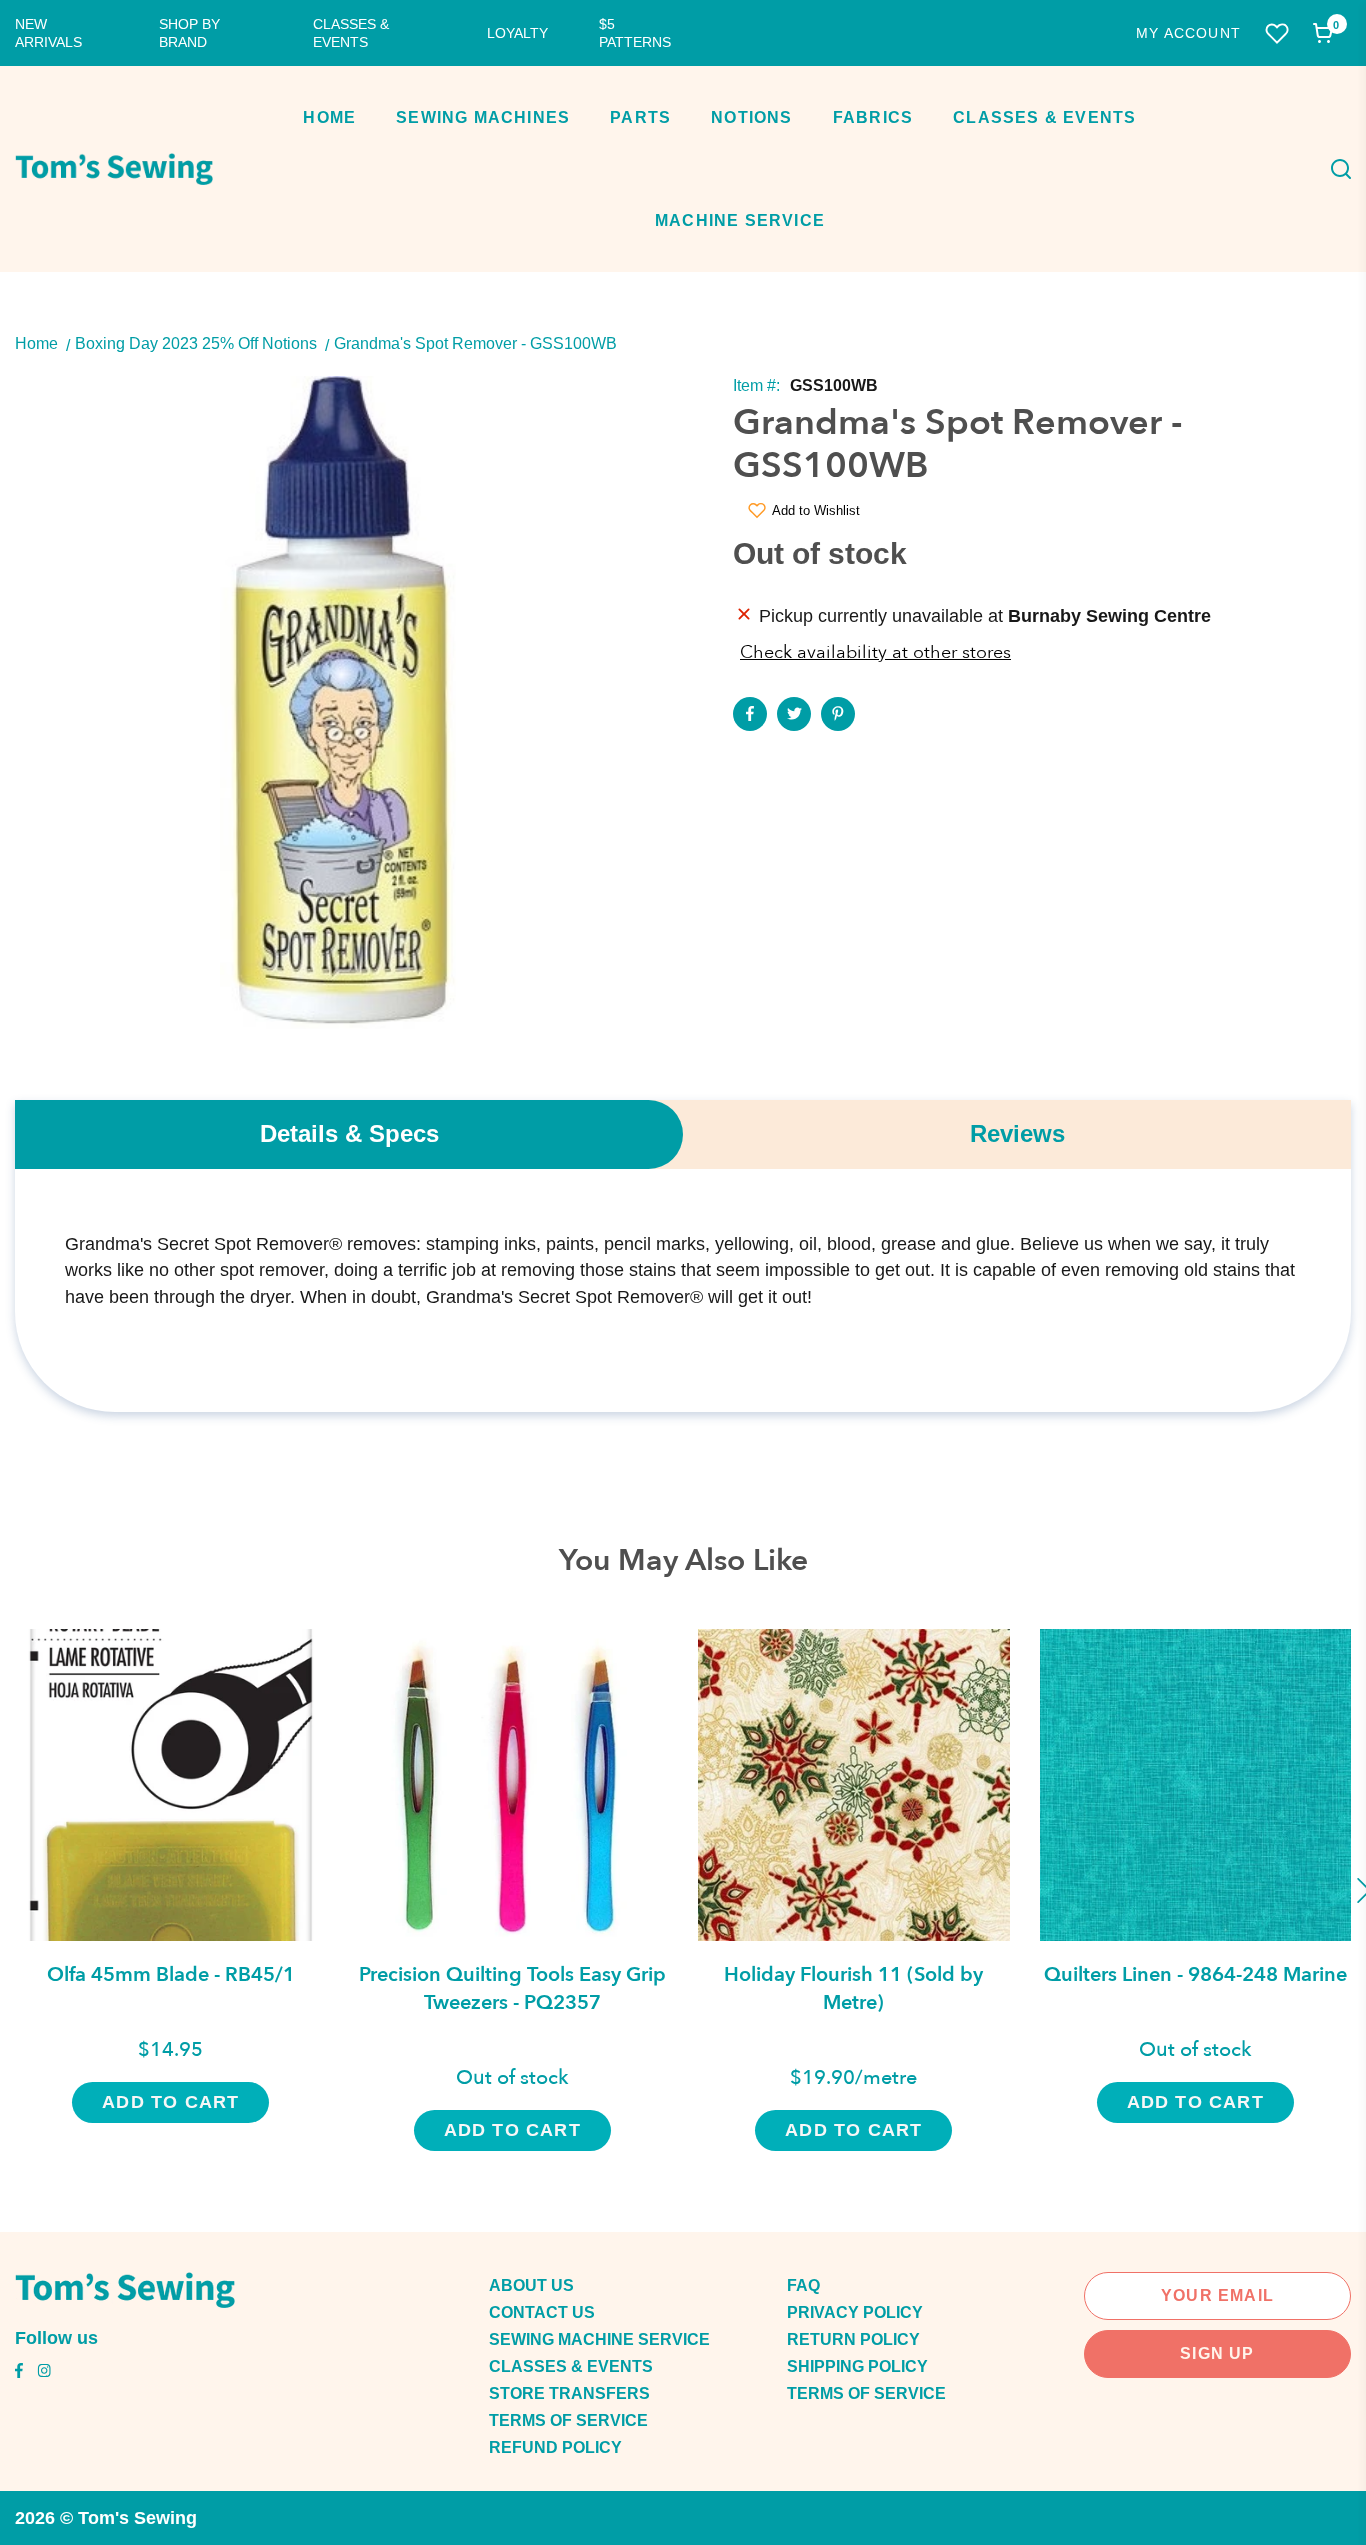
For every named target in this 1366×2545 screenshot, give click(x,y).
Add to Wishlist (816, 510)
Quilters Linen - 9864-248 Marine (1195, 1974)
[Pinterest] (838, 714)
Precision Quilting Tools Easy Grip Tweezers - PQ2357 (512, 1988)
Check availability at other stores (875, 652)
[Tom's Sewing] (114, 169)
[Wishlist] (1277, 33)
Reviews (1017, 1133)
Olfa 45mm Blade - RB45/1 (171, 1974)
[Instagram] (44, 2373)
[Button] (1335, 169)
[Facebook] (750, 714)
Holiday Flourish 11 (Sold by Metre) (853, 1988)
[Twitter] (794, 714)
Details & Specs (349, 1133)
